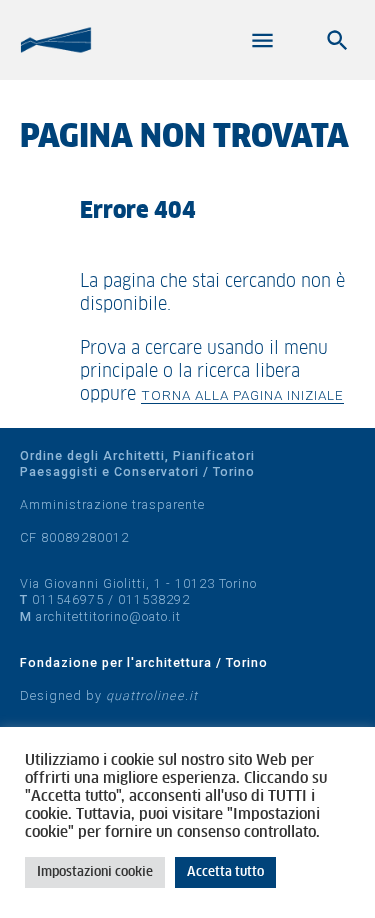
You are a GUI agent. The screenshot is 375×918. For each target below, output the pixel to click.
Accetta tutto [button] (225, 872)
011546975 (68, 599)
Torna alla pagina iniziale (242, 395)
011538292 (154, 599)
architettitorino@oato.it (108, 616)
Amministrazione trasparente (112, 504)
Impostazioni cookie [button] (95, 872)
